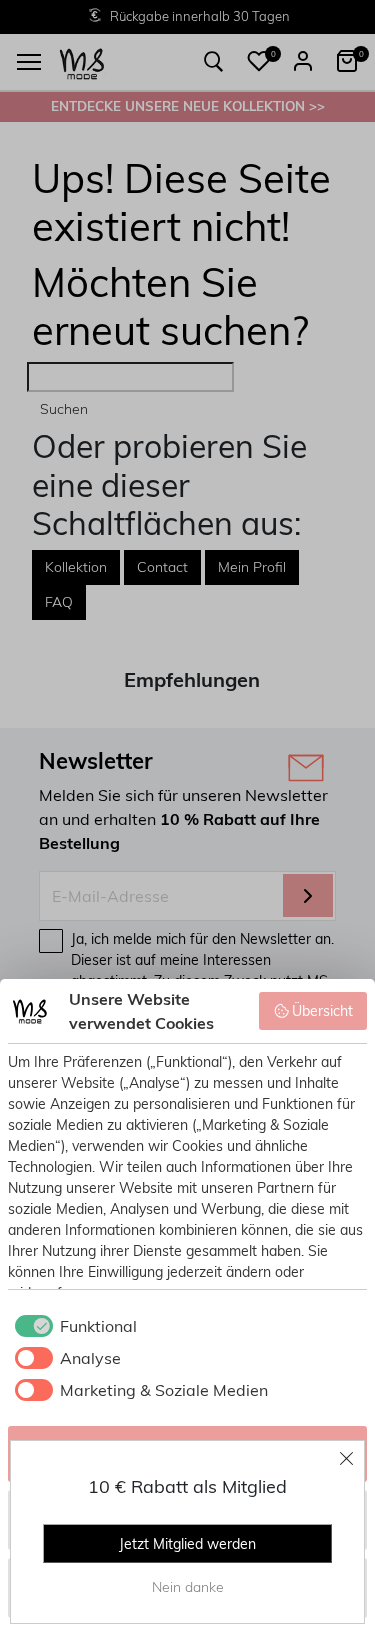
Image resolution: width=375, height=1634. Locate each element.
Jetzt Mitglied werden (187, 1544)
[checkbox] (72, 1326)
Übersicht (322, 1011)
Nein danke (188, 1587)
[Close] (347, 1458)
